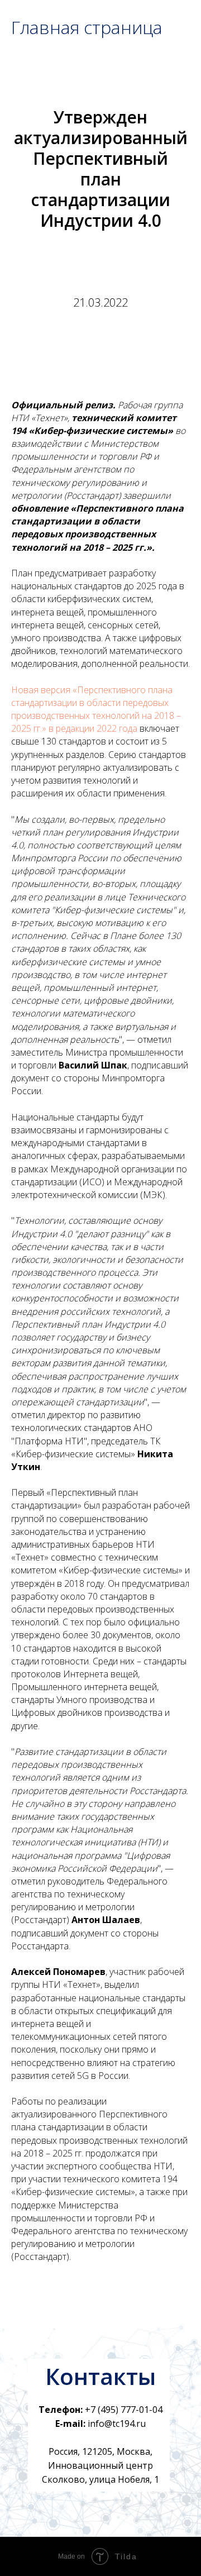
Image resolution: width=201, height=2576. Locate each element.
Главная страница (87, 27)
